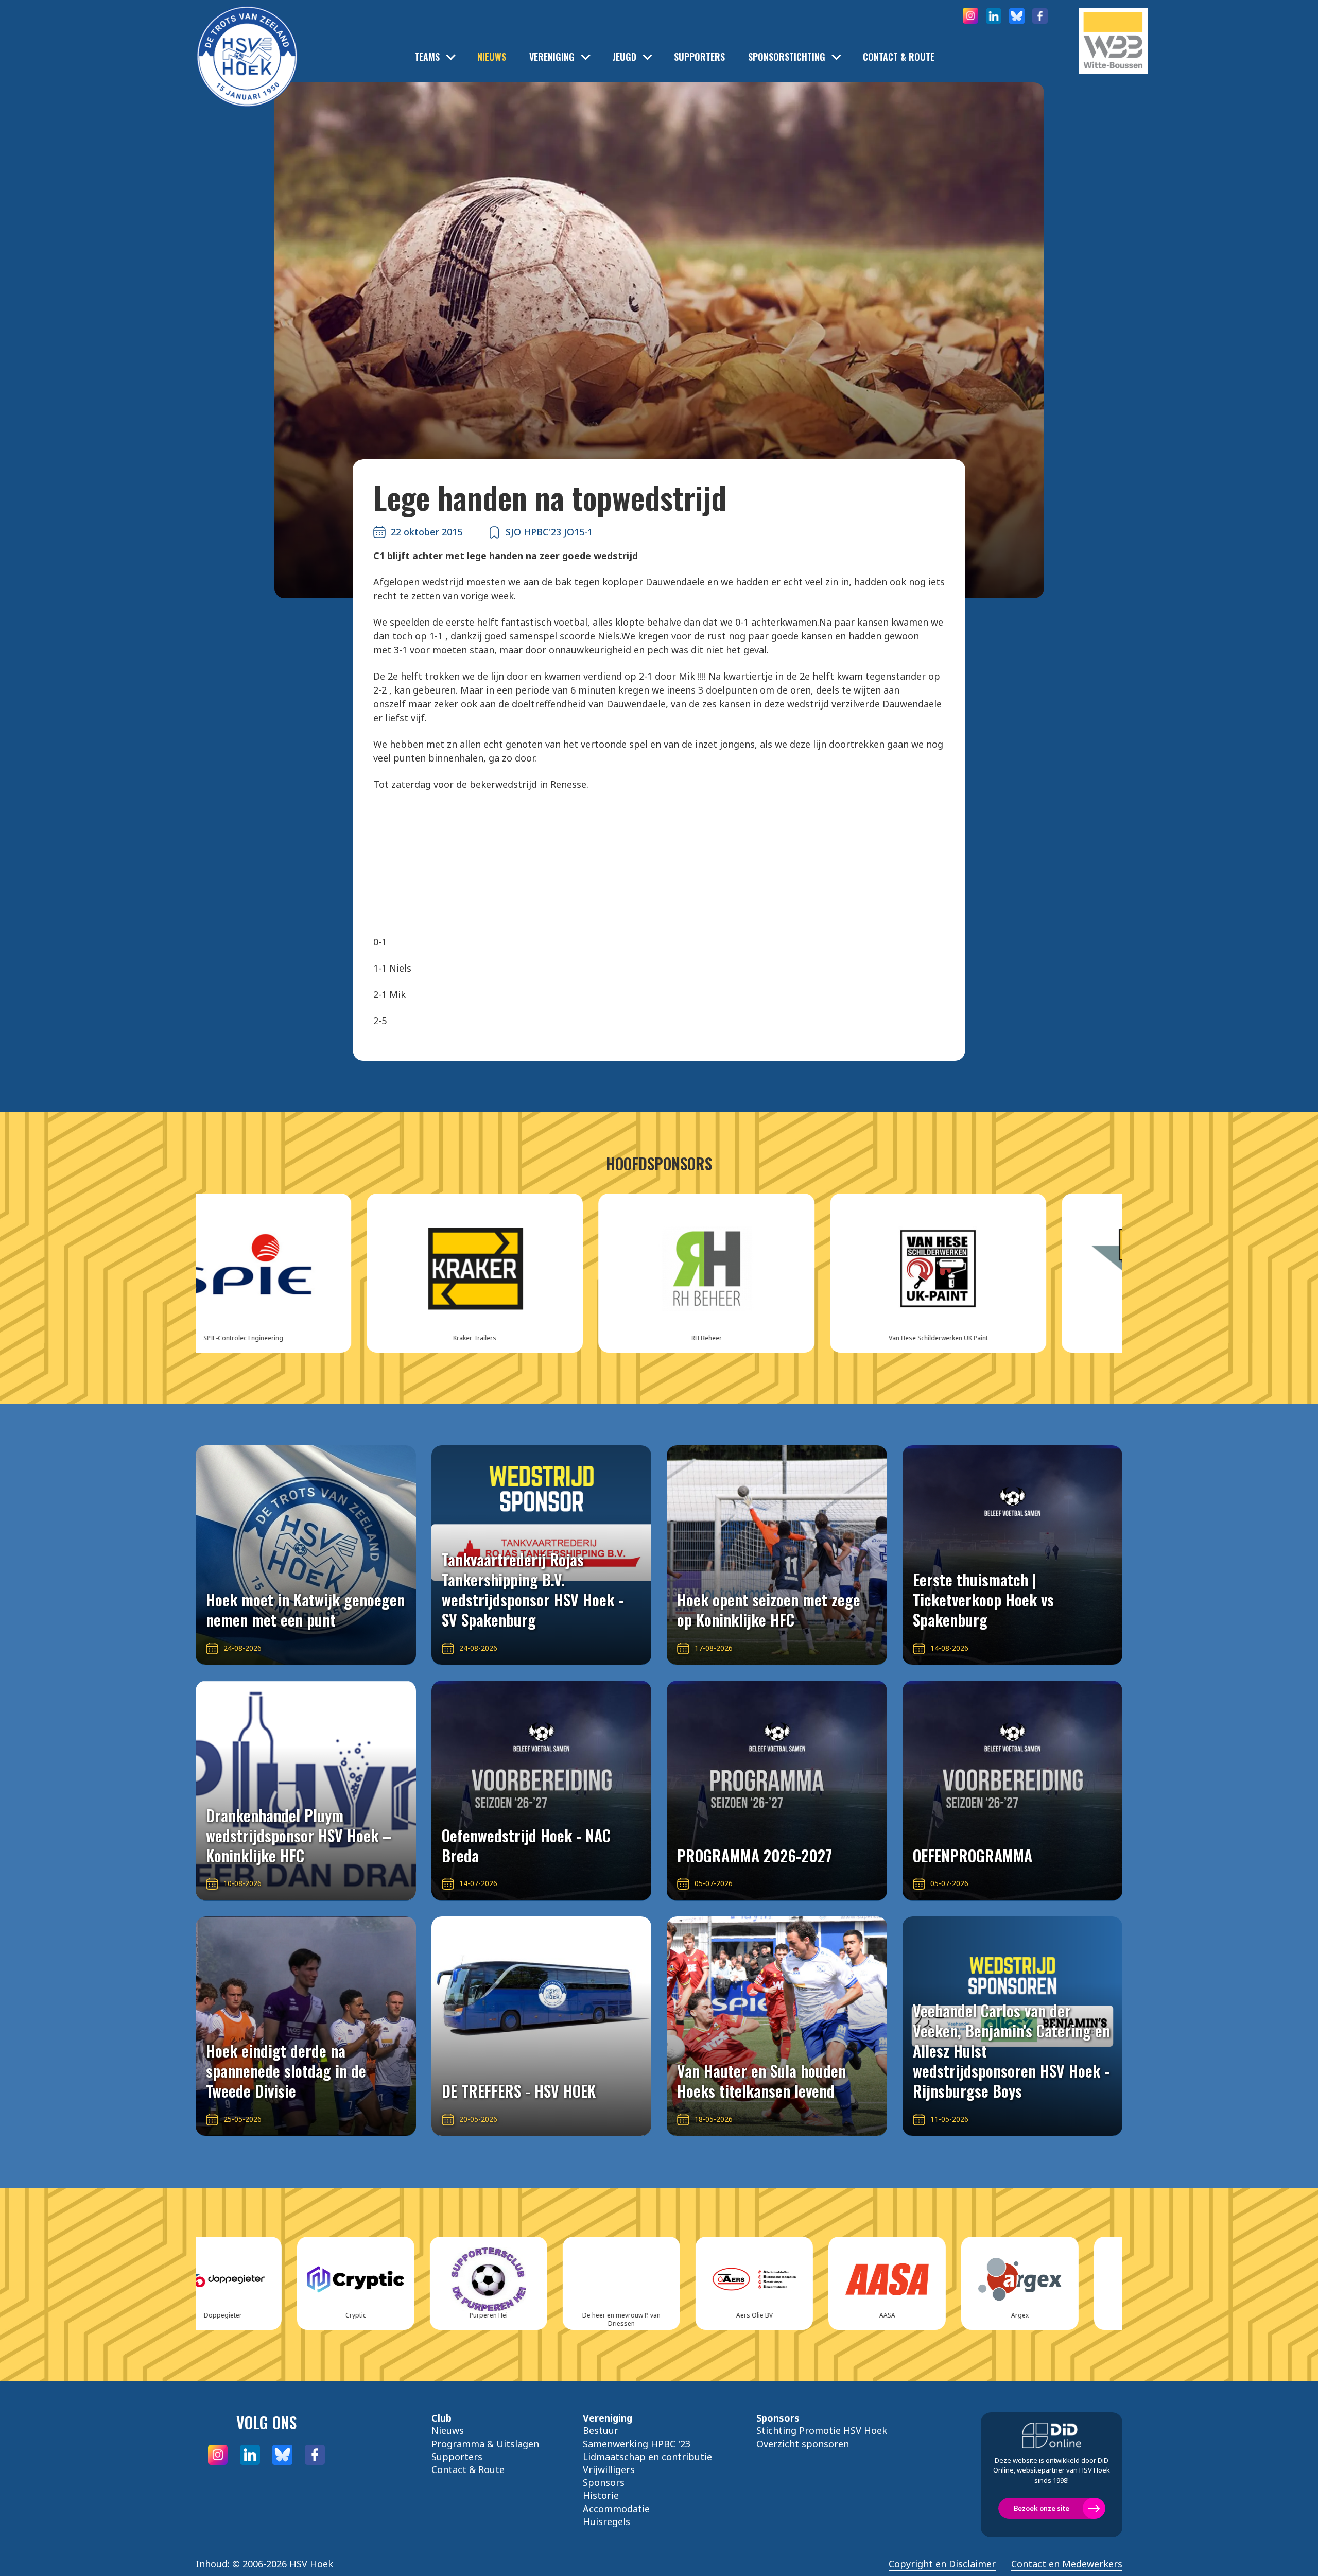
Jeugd (624, 57)
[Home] (247, 41)
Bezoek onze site (1042, 2508)
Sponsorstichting (787, 57)
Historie (601, 2495)
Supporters (699, 57)
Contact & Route (899, 57)
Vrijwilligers (609, 2469)
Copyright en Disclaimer (942, 2564)
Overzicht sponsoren (803, 2444)
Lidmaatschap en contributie (647, 2457)
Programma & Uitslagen (485, 2444)
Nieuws (492, 57)
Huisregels (606, 2521)
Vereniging (552, 57)
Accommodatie (616, 2509)
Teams (427, 57)
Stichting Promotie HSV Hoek (822, 2430)
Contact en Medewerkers (1067, 2564)
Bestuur (601, 2430)
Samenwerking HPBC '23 (637, 2444)
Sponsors (604, 2482)
